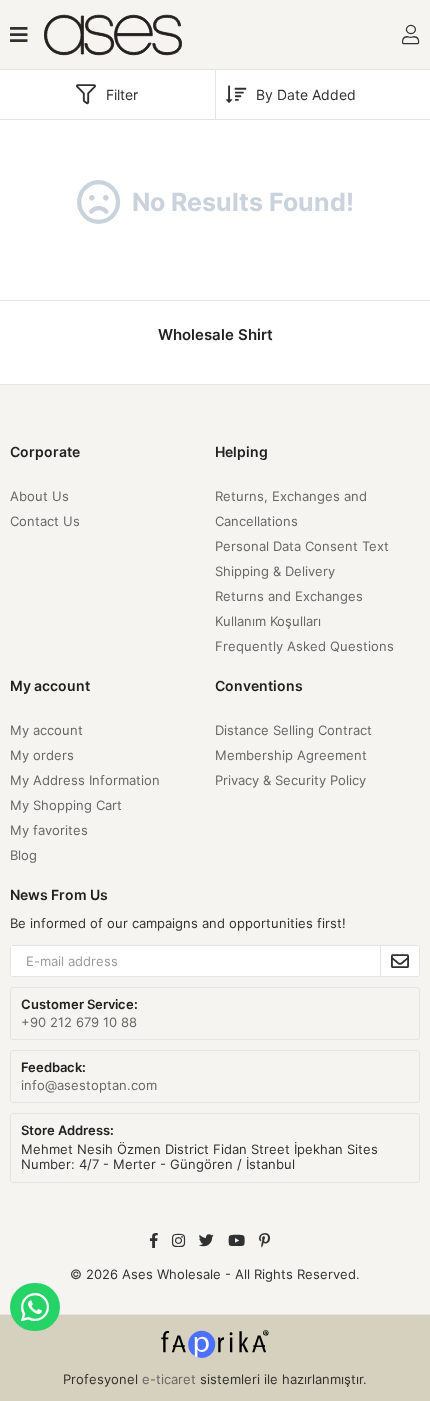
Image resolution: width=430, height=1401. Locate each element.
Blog (23, 855)
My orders (42, 755)
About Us (39, 496)
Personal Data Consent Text (302, 546)
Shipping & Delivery (275, 571)
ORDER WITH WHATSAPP (35, 1307)
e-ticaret (169, 1379)
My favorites (49, 830)
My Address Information (85, 780)
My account (46, 730)
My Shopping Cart (66, 805)
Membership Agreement (291, 755)
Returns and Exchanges (289, 596)
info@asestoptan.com (89, 1085)
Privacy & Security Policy (290, 780)
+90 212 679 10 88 (79, 1022)
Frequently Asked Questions (304, 646)
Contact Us (45, 521)
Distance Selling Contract (293, 730)
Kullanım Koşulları (268, 621)
